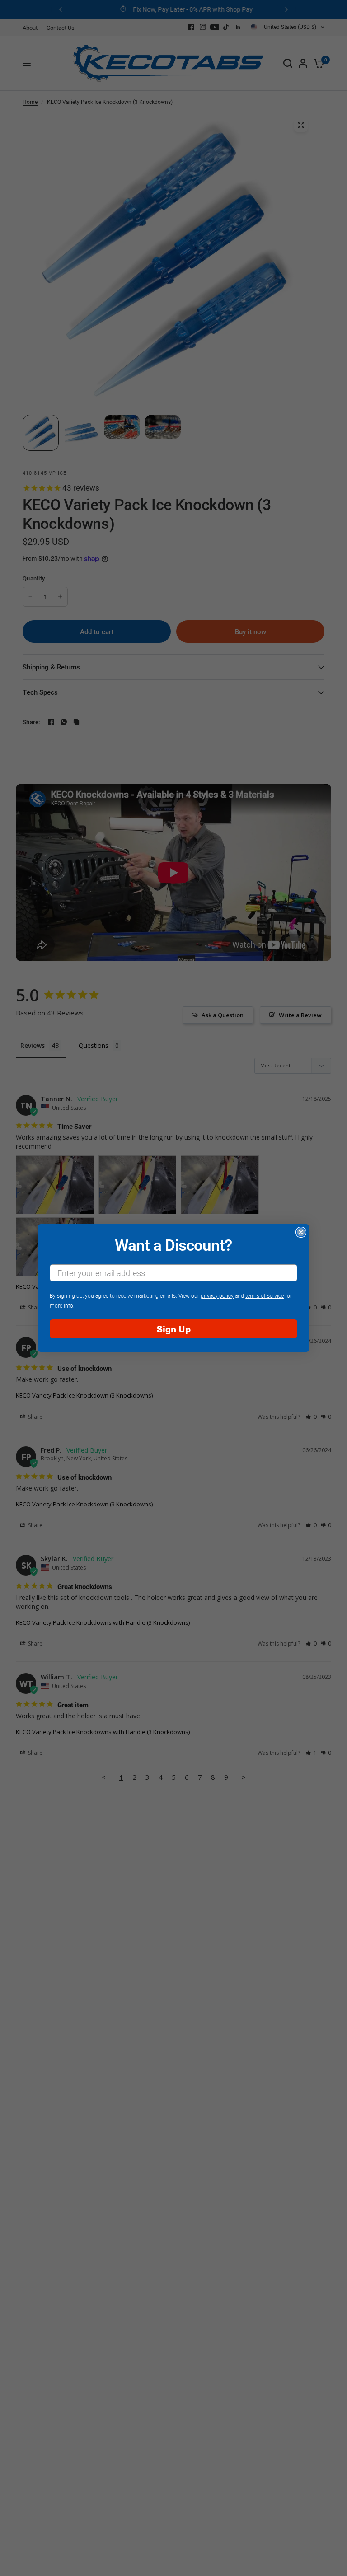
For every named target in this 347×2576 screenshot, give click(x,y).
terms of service (265, 1295)
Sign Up (174, 1329)
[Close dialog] (301, 1232)
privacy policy (217, 1295)
